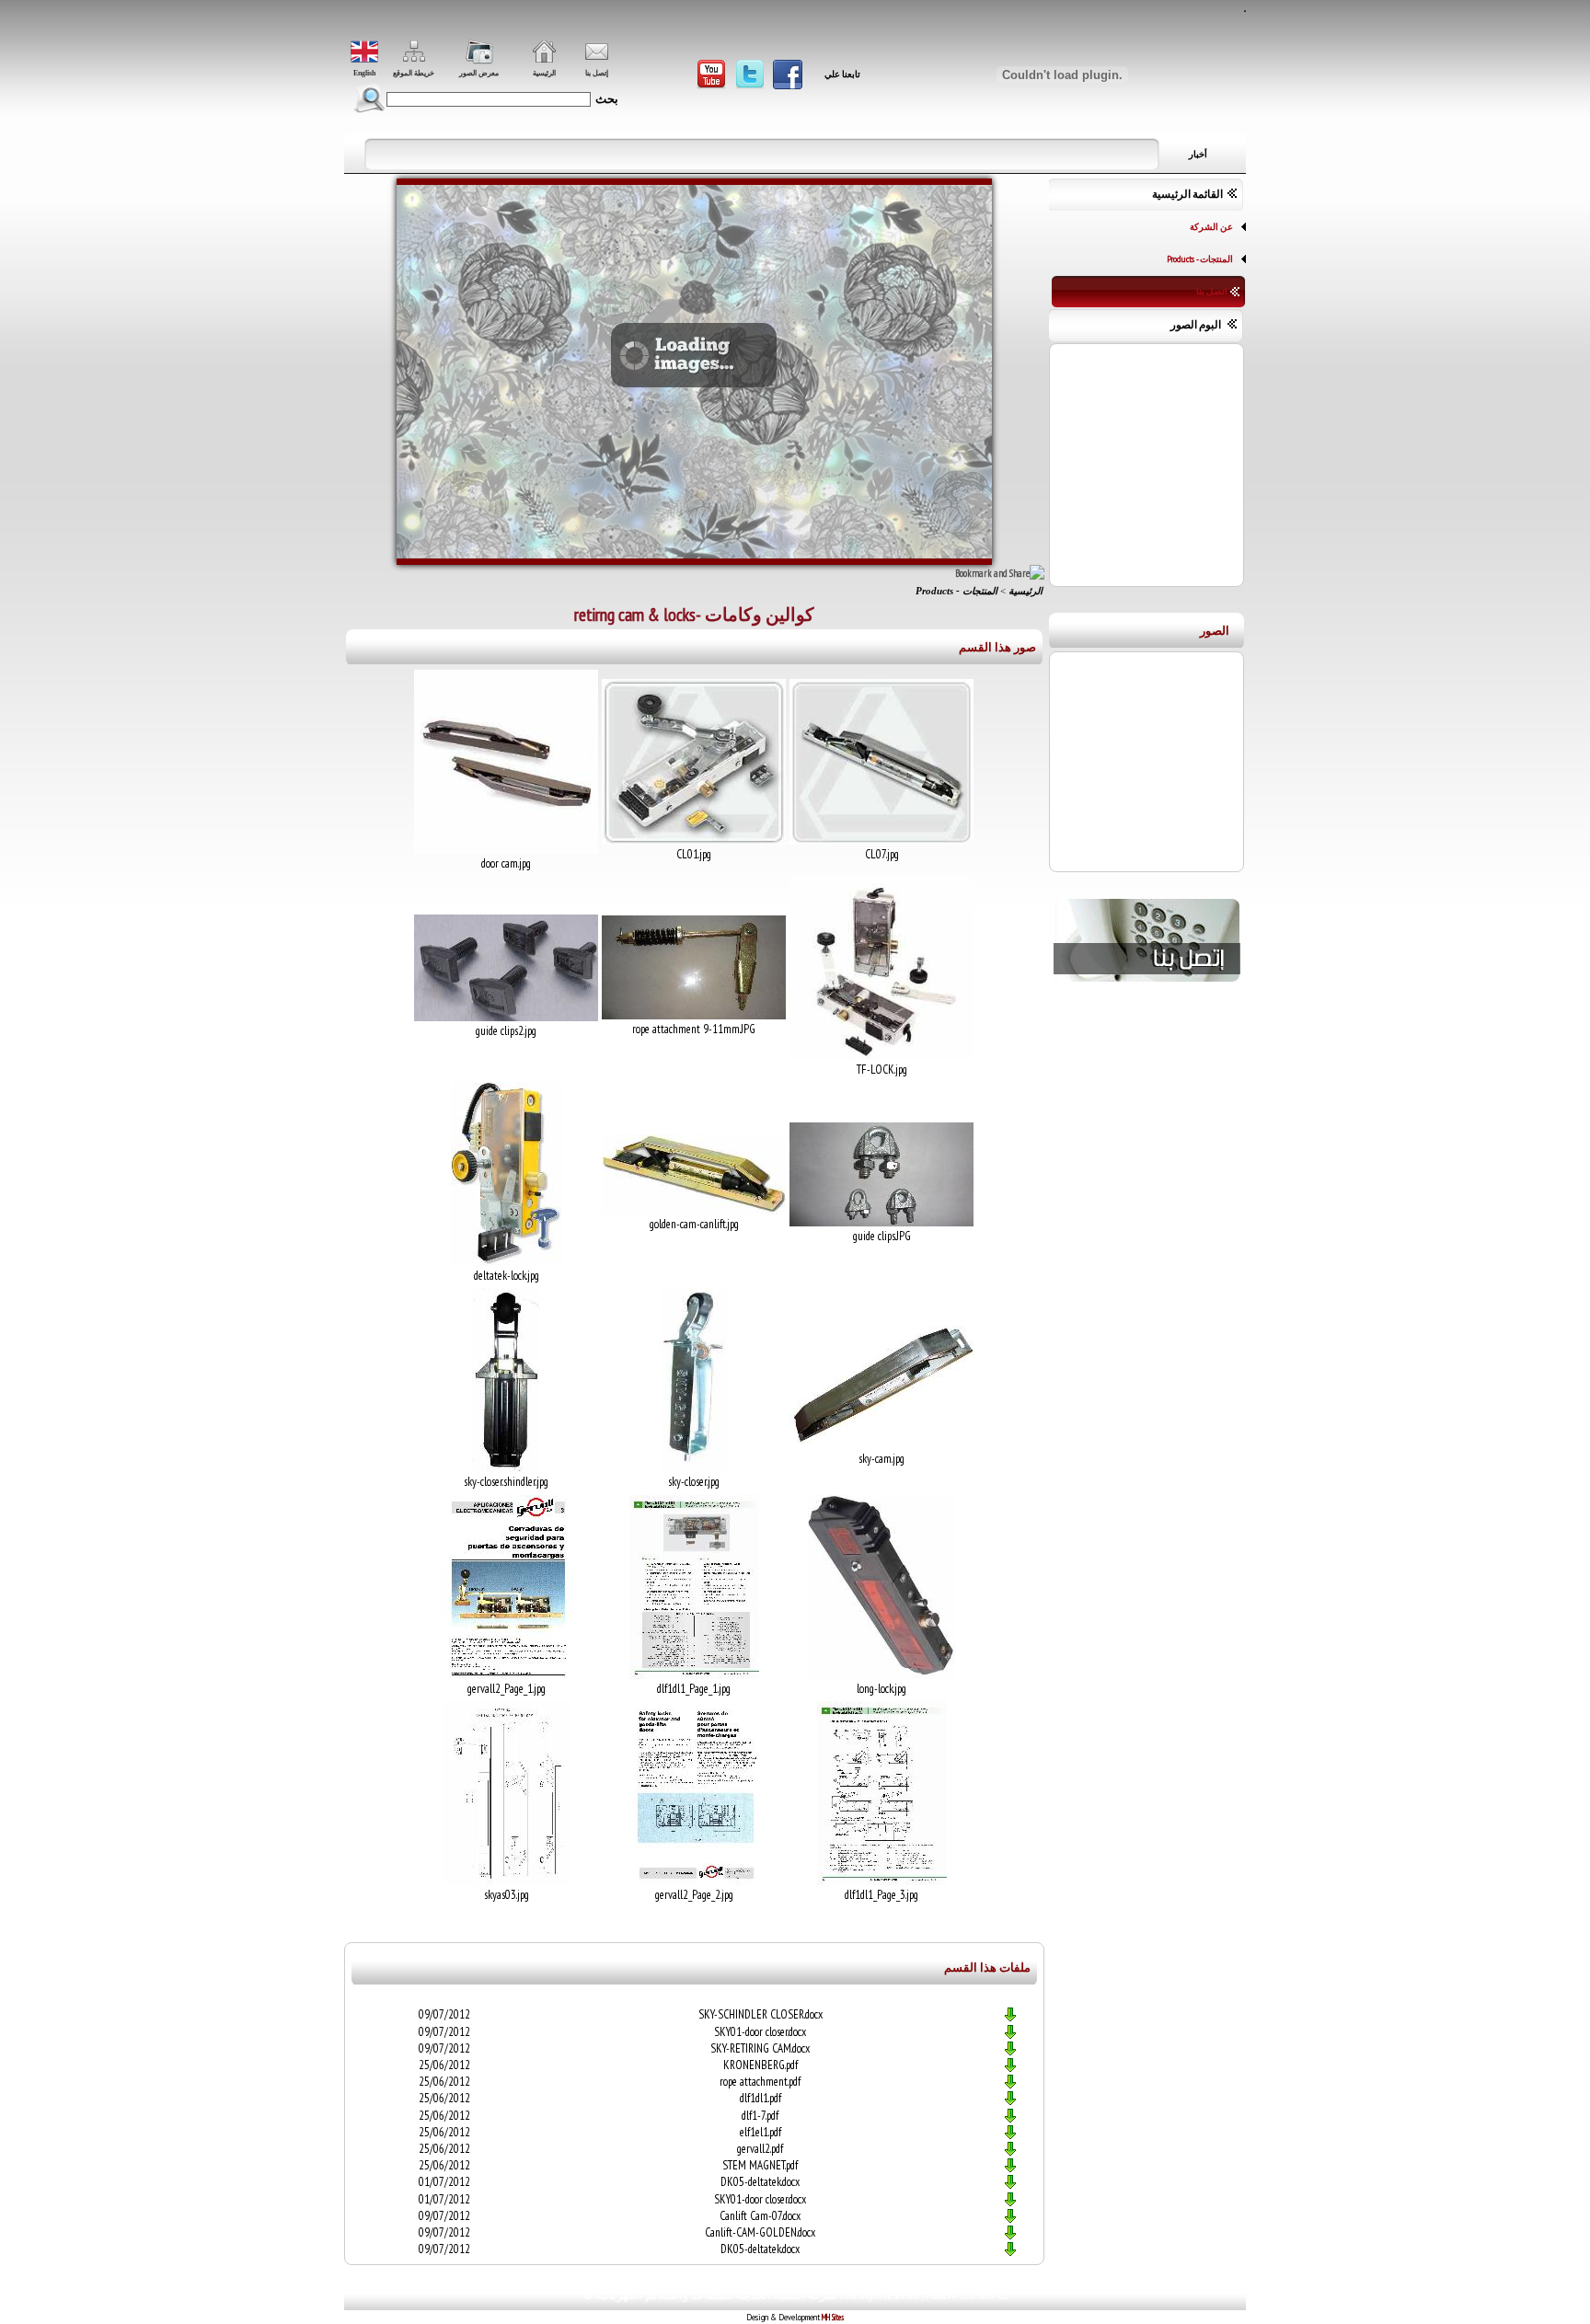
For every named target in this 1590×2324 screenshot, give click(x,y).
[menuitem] (1149, 227)
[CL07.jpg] (881, 841)
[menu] (1149, 259)
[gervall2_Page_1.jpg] (507, 1675)
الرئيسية (544, 73)
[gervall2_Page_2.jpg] (694, 1881)
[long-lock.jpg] (881, 1675)
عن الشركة (1211, 226)
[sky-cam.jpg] (881, 1445)
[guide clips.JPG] (881, 1223)
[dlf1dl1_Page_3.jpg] (882, 1881)
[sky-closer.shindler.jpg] (506, 1468)
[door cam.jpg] (506, 850)
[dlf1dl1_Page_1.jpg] (694, 1675)
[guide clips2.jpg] (506, 1018)
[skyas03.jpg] (507, 1881)
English (364, 73)
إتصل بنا (597, 73)
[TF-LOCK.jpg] (881, 1056)
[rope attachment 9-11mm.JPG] (694, 1016)
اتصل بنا (1212, 291)
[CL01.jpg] (694, 841)
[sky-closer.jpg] (694, 1468)
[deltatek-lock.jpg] (507, 1262)
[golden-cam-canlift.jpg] (694, 1211)
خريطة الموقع (414, 73)
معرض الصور (479, 73)
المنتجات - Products (1200, 259)
